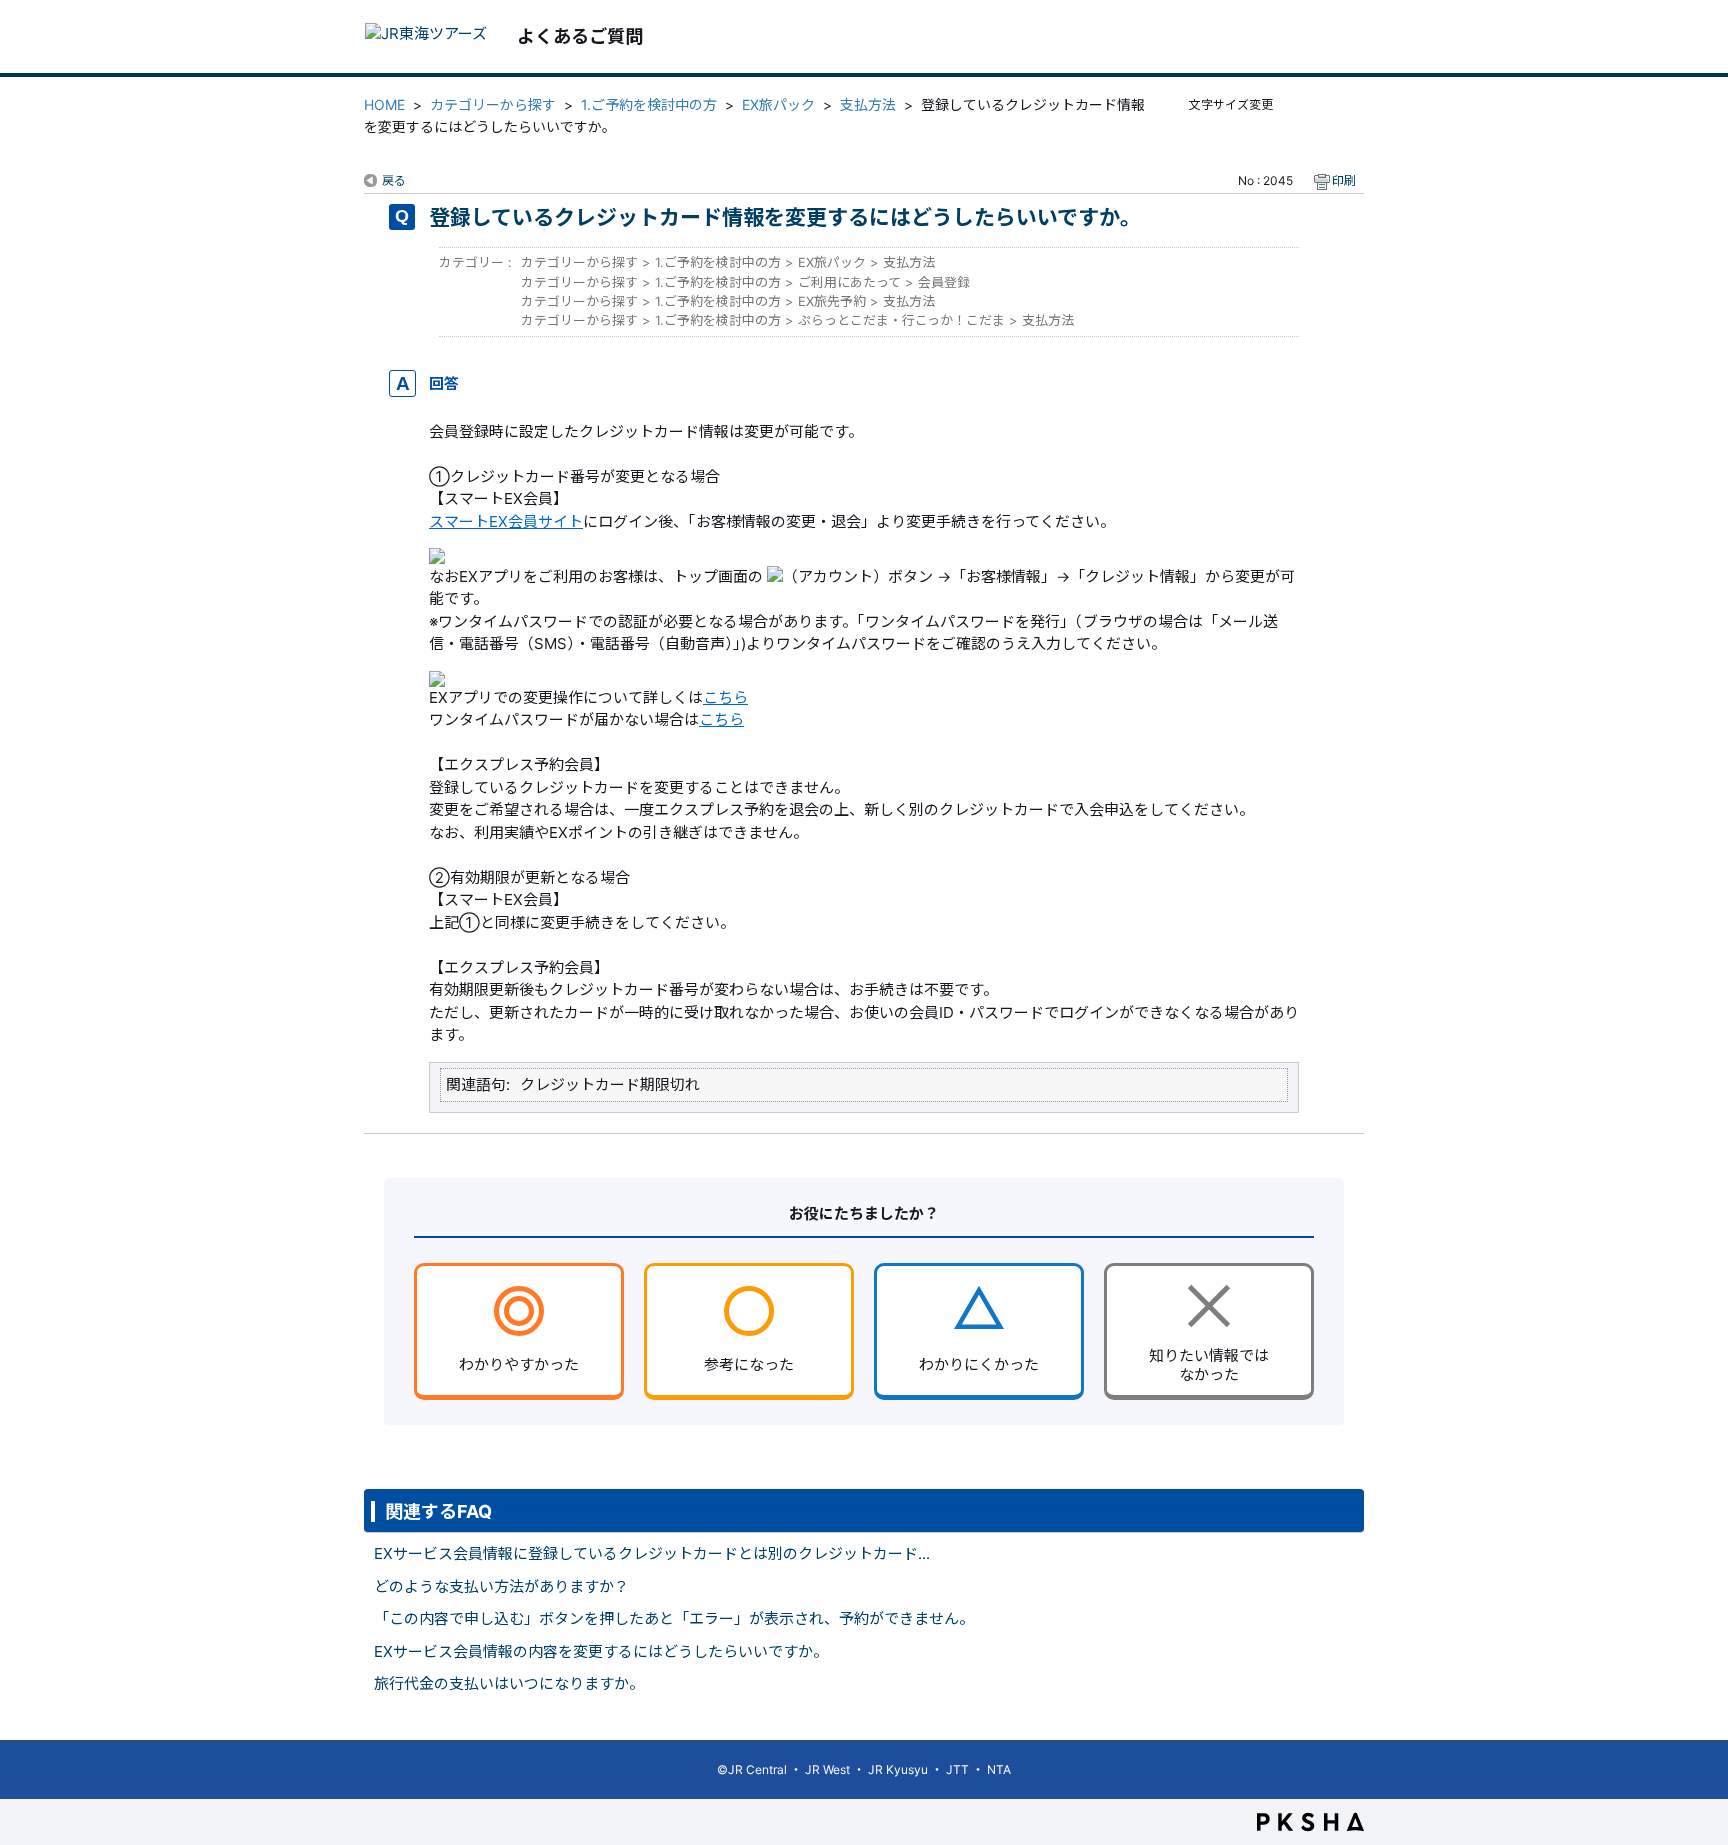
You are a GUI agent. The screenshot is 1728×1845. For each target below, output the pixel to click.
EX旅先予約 (832, 301)
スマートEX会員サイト (506, 521)
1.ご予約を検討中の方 (649, 104)
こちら (725, 697)
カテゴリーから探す (493, 104)
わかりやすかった (519, 1364)
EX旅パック (778, 104)
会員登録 (944, 282)
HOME (384, 104)
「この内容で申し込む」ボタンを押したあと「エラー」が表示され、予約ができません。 (674, 1618)
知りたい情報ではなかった (1209, 1365)
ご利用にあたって (849, 282)
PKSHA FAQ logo (1310, 1822)
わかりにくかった (979, 1364)
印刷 (1344, 180)
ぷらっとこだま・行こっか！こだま (901, 320)
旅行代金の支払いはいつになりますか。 (509, 1683)
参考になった (749, 1364)
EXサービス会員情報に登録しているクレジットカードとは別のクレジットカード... (652, 1553)
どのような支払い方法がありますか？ (501, 1586)
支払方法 (868, 104)
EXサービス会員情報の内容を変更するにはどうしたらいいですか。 (601, 1651)
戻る (394, 180)
